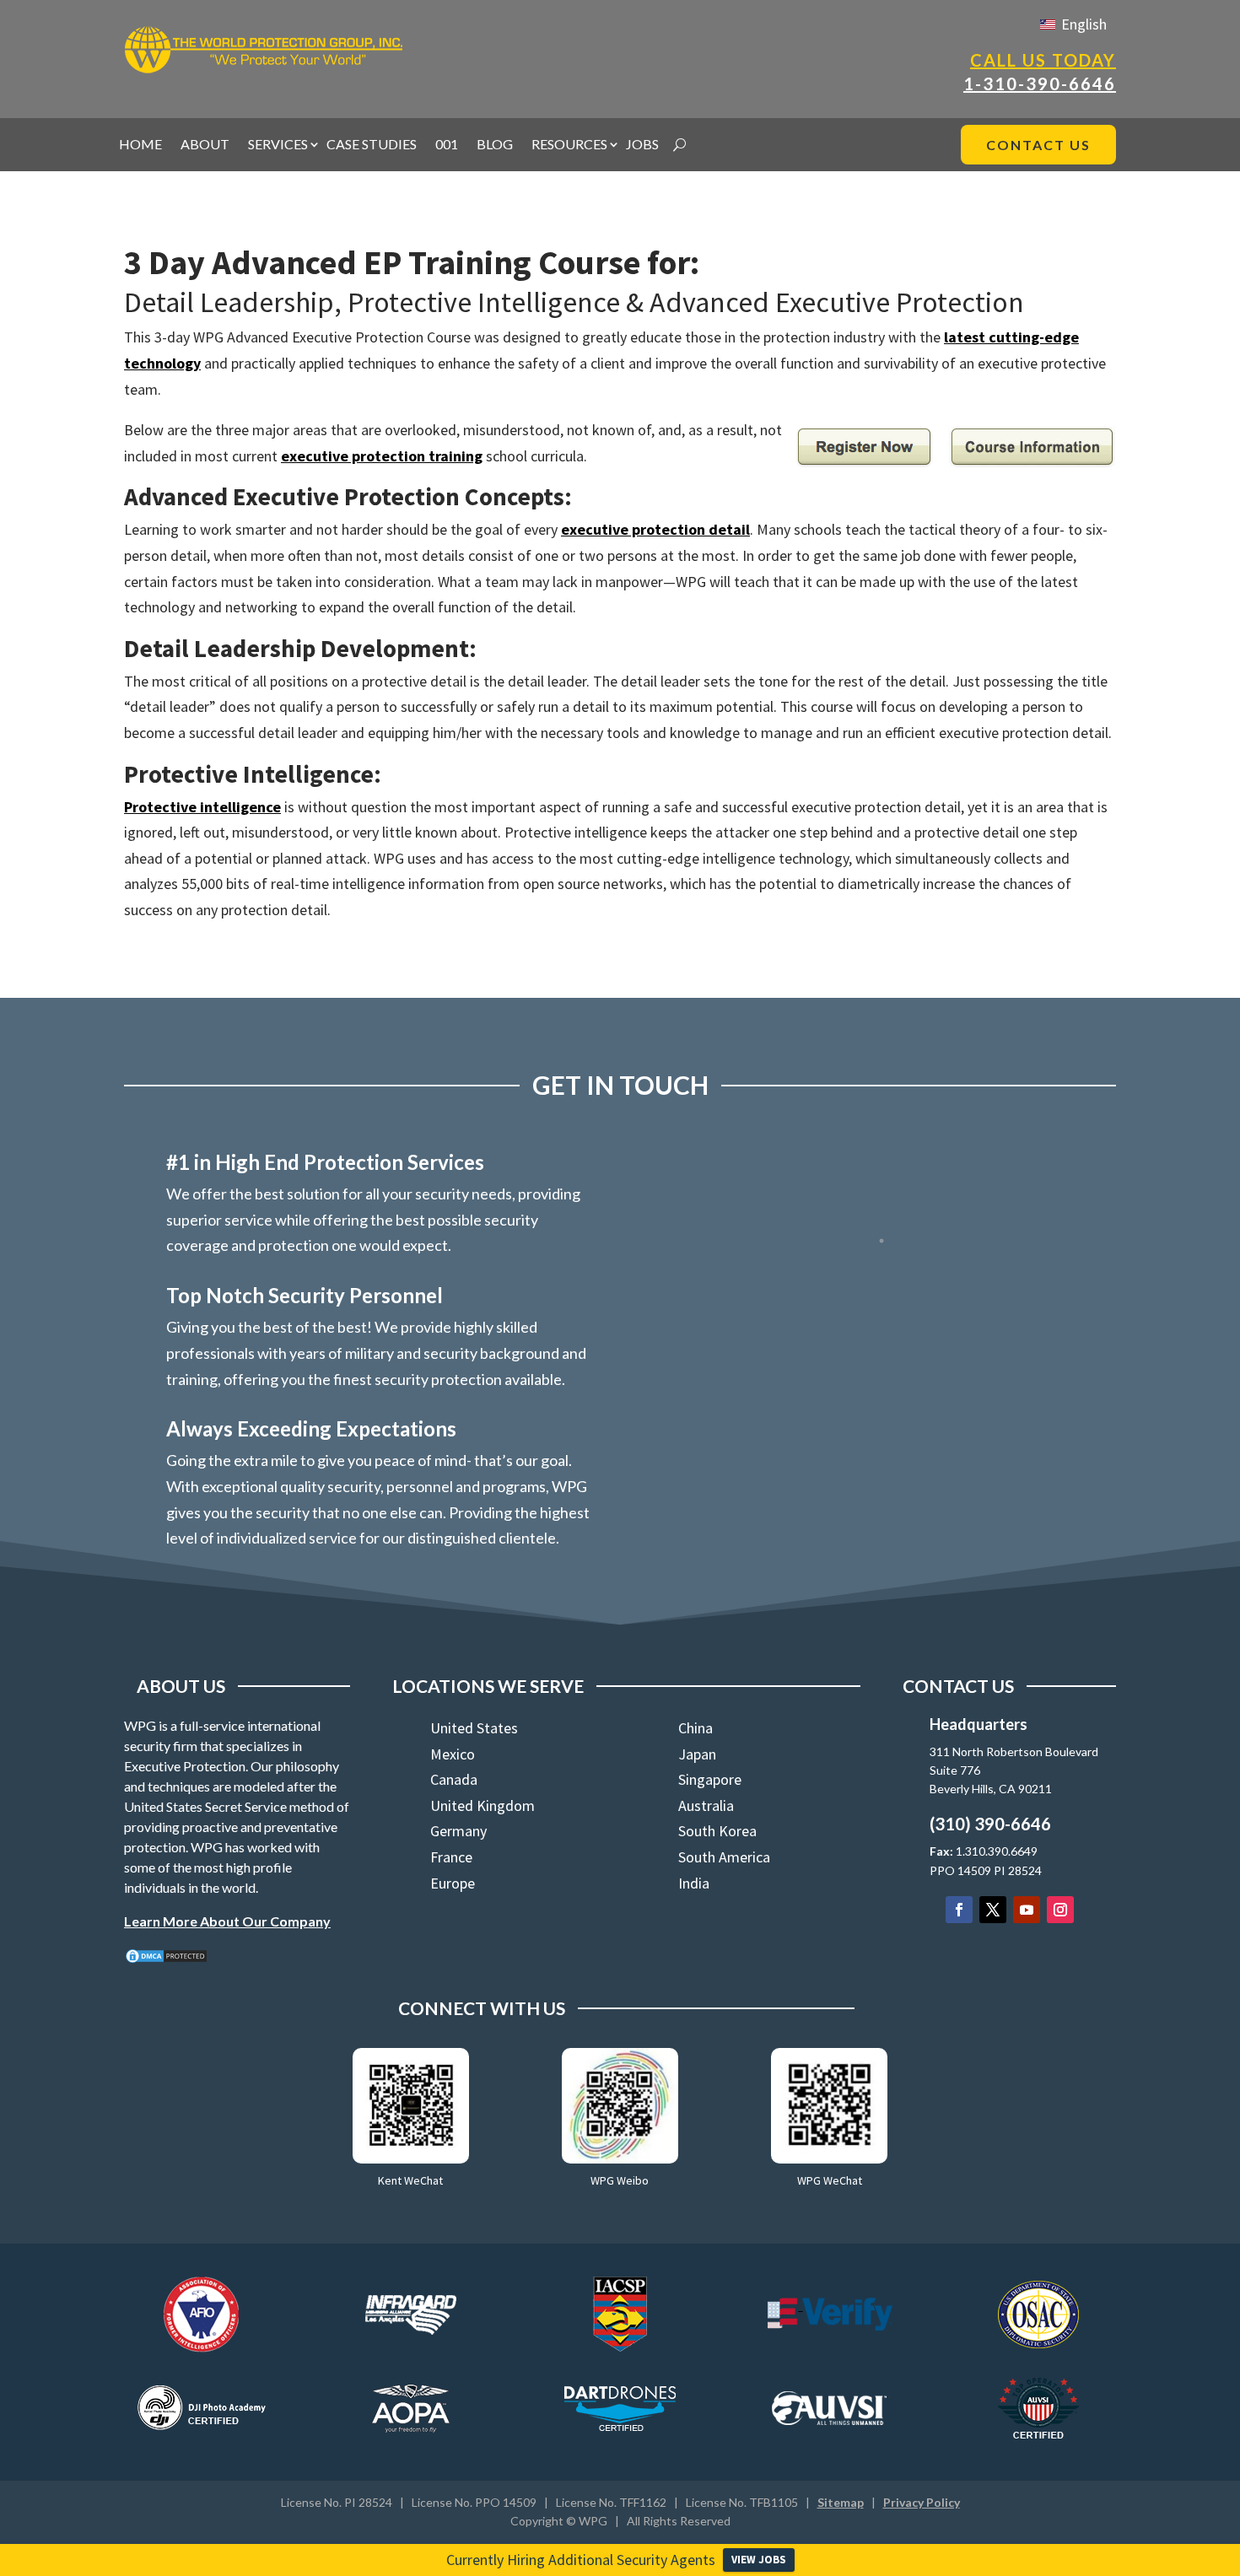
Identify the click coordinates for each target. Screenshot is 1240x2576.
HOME (140, 145)
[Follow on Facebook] (959, 1910)
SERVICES (278, 145)
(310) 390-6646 (990, 1824)
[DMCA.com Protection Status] (166, 1959)
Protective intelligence (202, 807)
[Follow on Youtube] (1027, 1910)
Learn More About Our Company (227, 1921)
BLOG (495, 145)
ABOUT (205, 145)
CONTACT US (1038, 145)
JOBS (642, 145)
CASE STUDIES (372, 145)
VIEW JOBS (759, 2560)
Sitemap (841, 2502)
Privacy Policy (922, 2502)
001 (447, 145)
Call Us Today (1043, 60)
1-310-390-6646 (1040, 84)
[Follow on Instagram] (1060, 1910)
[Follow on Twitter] (993, 1910)
